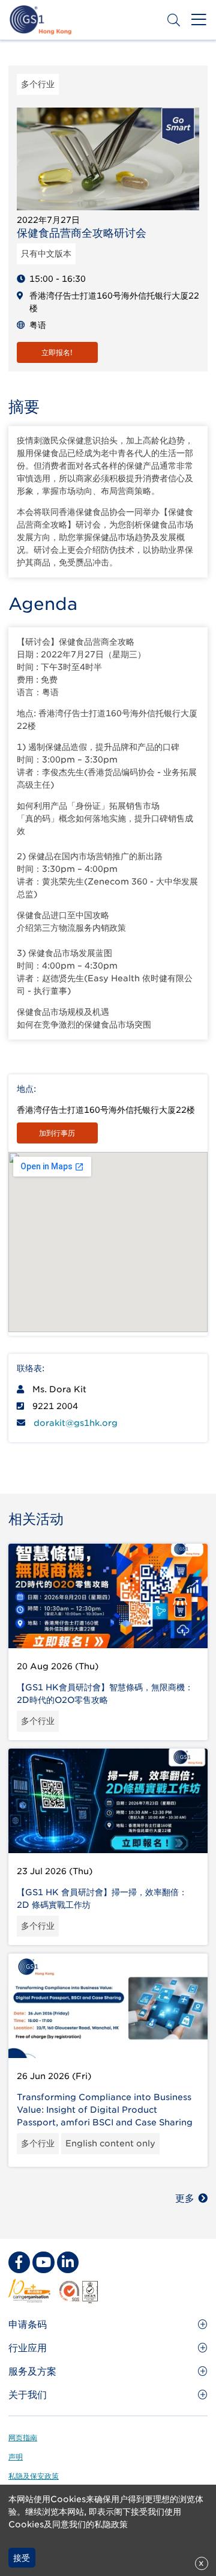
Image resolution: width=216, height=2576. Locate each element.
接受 (22, 2558)
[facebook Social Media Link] (19, 2262)
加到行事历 (57, 1133)
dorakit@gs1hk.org (76, 1423)
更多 (185, 2198)
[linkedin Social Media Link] (68, 2262)
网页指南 (23, 2437)
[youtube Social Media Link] (43, 2262)
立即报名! (57, 352)
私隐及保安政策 (34, 2476)
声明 (16, 2457)
